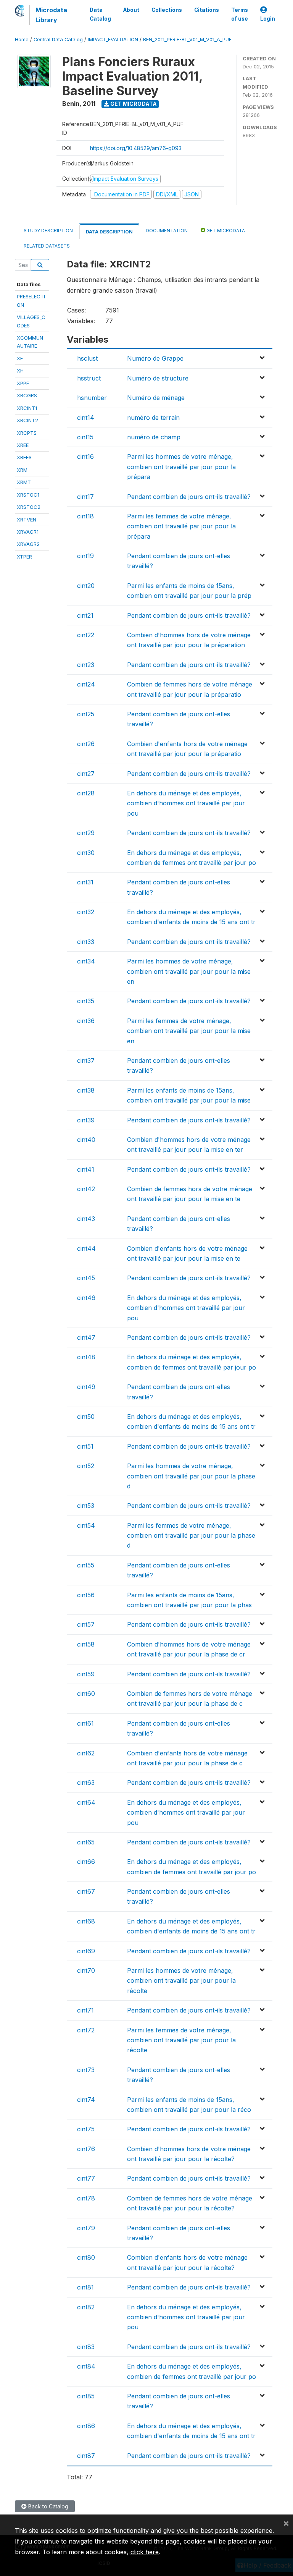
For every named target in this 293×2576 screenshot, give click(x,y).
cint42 (86, 1189)
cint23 (86, 665)
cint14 (86, 418)
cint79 (86, 2228)
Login (268, 19)
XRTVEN (27, 520)
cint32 (86, 912)
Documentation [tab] (167, 231)
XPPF (23, 383)
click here (145, 2552)
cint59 (86, 1674)
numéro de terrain (153, 418)
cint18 (85, 516)
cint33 (86, 942)
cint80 (86, 2257)
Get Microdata (133, 104)
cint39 (86, 1120)
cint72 (86, 2030)
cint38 (86, 1090)
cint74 (86, 2100)
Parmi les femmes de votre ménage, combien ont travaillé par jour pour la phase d (191, 1536)
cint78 (86, 2198)
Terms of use (240, 14)
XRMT (24, 482)
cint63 (86, 1783)
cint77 (86, 2178)
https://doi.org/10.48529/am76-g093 (136, 148)
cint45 (86, 1278)
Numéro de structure (158, 378)
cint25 (86, 714)
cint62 (86, 1753)
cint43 (86, 1219)
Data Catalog (100, 14)
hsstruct (89, 378)
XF (20, 358)
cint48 (86, 1357)
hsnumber (92, 398)
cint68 (86, 1921)
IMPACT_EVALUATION (113, 40)
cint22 (86, 635)
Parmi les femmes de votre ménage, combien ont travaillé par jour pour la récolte (181, 2040)
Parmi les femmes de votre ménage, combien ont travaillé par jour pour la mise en (189, 1031)
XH (20, 371)
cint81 (85, 2287)
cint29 (86, 833)
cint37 (86, 1061)
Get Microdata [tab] (225, 231)
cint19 (85, 556)
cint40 (86, 1140)
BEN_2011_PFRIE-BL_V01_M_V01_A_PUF (187, 40)
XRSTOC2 (29, 507)
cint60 (86, 1694)
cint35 (86, 1001)
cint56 (86, 1595)
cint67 (86, 1891)
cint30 (86, 853)
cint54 (86, 1525)
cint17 (85, 497)
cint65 (86, 1842)
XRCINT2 (27, 420)
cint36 (86, 1021)
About (131, 10)
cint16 (85, 457)
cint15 (85, 437)
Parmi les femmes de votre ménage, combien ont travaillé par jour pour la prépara (181, 526)
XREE (23, 445)
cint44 (86, 1248)
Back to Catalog (47, 2506)
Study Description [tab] (48, 231)
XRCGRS (27, 395)
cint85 (86, 2396)
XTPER (24, 557)
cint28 (86, 793)
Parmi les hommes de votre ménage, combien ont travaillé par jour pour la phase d (191, 1476)
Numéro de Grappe (155, 358)
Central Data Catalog (58, 40)
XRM (22, 470)
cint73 (86, 2070)
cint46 (86, 1298)
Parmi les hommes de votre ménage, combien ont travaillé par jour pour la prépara (181, 467)
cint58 (86, 1644)
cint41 (86, 1169)
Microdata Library (51, 15)
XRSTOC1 (28, 495)
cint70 (86, 1970)
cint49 (86, 1387)
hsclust (87, 358)
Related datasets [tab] (47, 246)
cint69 (86, 1951)
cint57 (86, 1624)
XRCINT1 (27, 408)
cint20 (86, 586)
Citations (207, 10)
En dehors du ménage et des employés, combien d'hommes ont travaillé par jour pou (186, 803)
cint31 (85, 882)
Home (22, 40)
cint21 (85, 615)
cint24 (86, 684)
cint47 (86, 1337)
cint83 (86, 2347)
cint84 (86, 2366)
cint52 (86, 1466)
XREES (24, 457)
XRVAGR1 (28, 532)
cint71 (85, 2010)
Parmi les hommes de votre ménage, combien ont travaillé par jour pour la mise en (189, 971)
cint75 (86, 2129)
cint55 (86, 1565)
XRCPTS (27, 433)
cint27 (86, 774)
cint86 (86, 2426)
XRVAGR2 (28, 544)
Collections (167, 10)
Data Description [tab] (109, 232)
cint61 (85, 1723)
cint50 (86, 1417)
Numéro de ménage (156, 398)
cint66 (86, 1862)
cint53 (86, 1506)
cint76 (86, 2149)
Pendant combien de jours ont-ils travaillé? (189, 497)
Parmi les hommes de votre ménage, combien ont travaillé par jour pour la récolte (181, 1981)
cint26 (86, 744)
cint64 (86, 1802)
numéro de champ (154, 437)
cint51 (85, 1446)
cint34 (86, 961)
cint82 (86, 2307)
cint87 (86, 2456)
